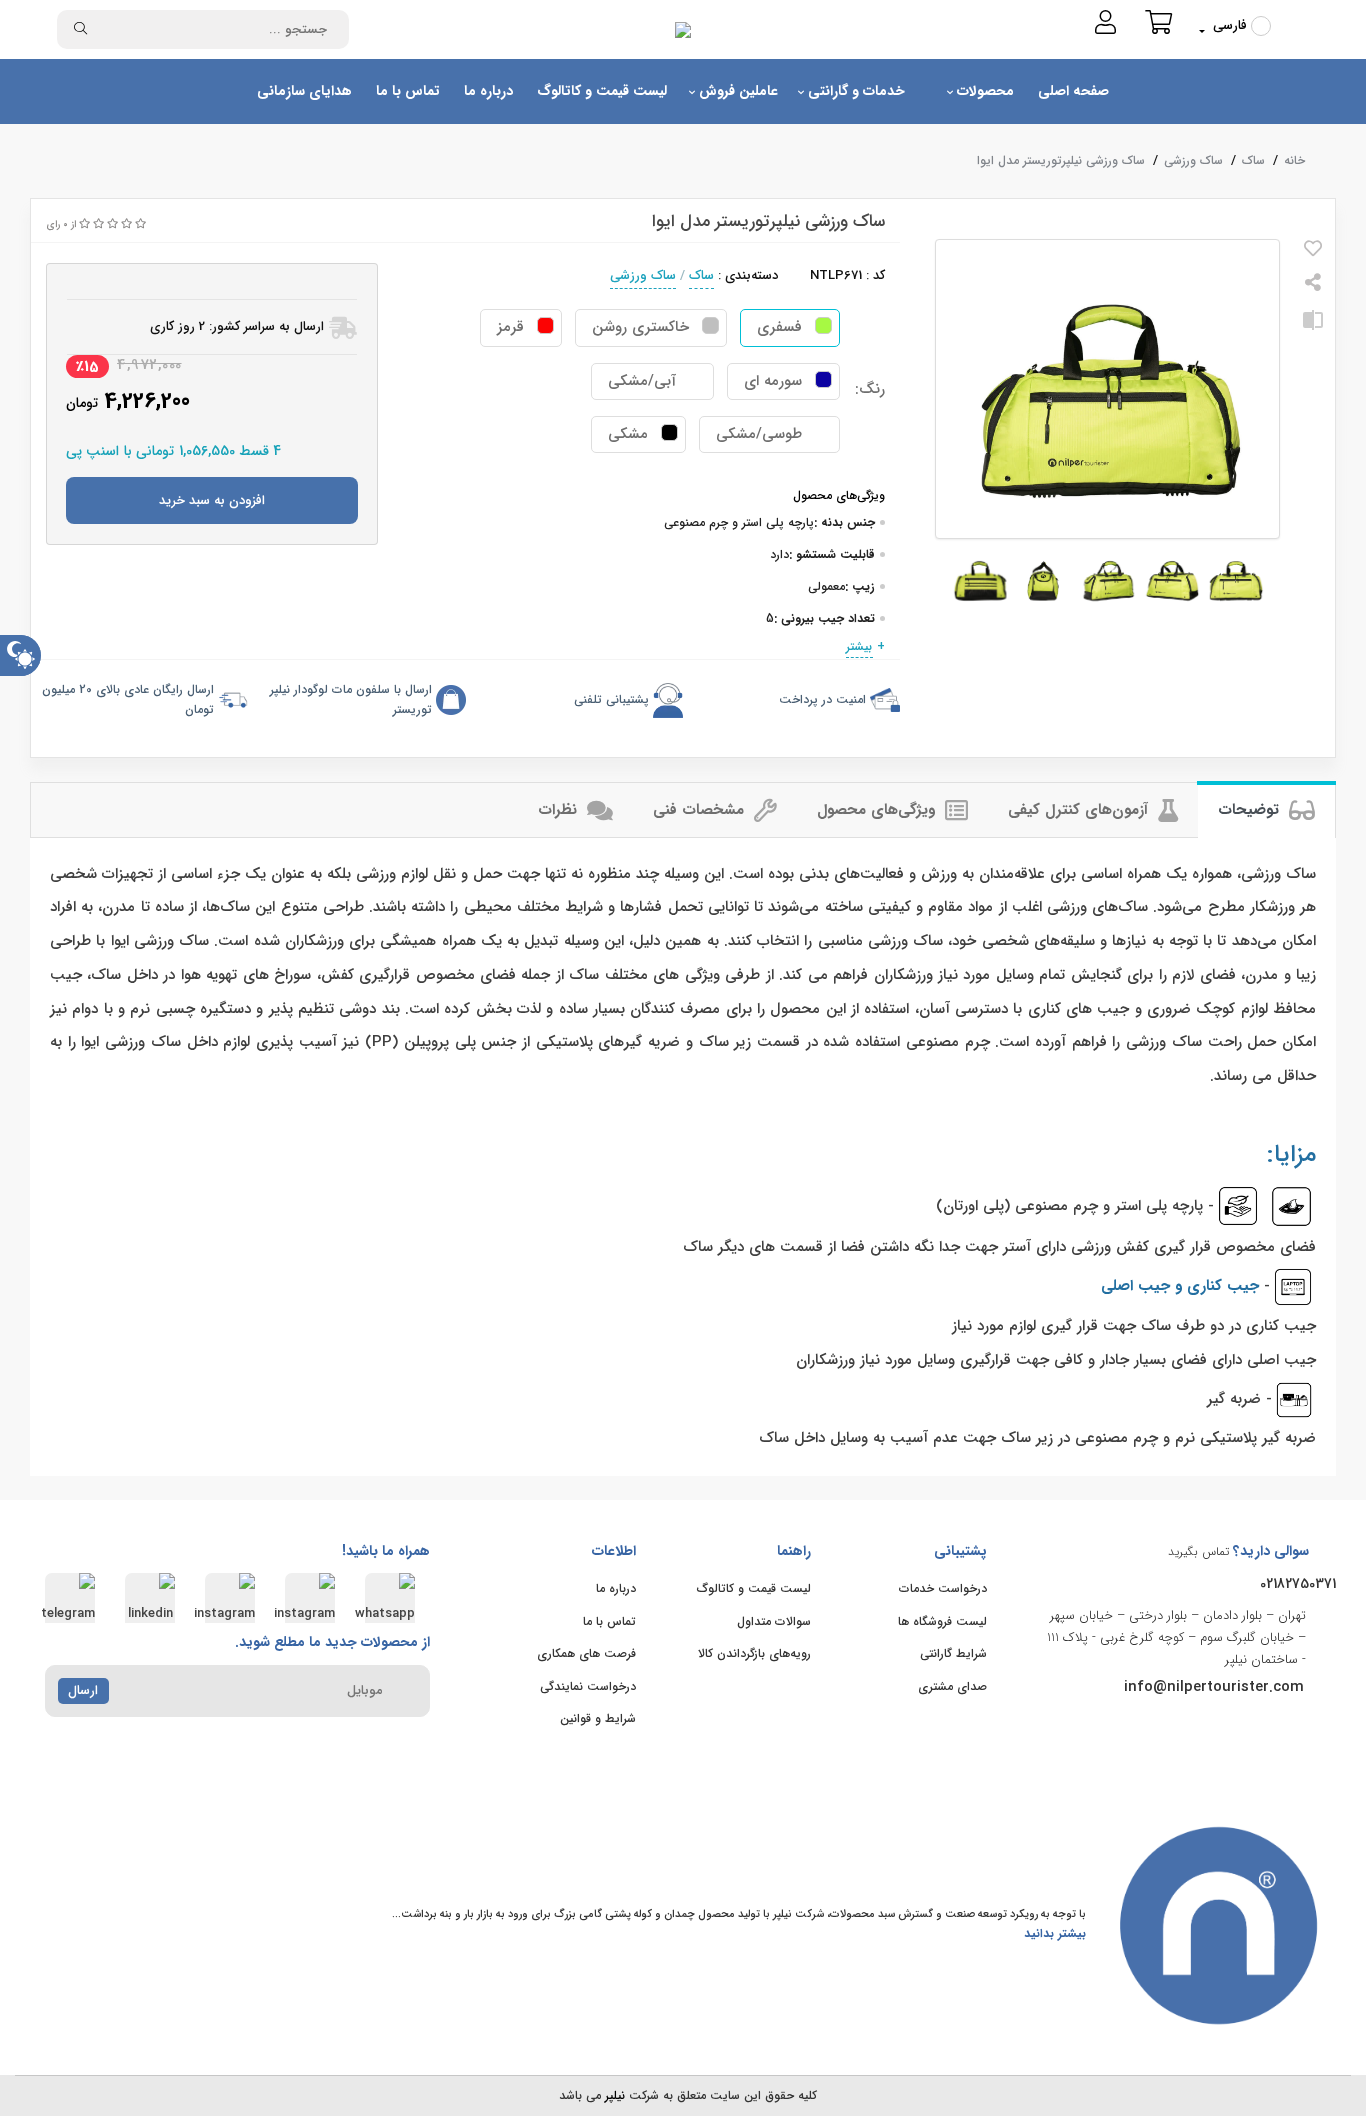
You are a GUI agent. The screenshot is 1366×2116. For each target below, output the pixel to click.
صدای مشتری (952, 1686)
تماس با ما (408, 91)
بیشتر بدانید (1055, 1933)
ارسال (83, 1690)
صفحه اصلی (1073, 91)
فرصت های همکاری (586, 1653)
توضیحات (1251, 810)
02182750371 (1298, 1584)
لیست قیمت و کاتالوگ (602, 91)
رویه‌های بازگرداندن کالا (754, 1653)
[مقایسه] (1313, 328)
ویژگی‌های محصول (878, 810)
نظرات (560, 810)
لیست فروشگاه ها (942, 1621)
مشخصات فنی (701, 810)
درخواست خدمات (943, 1588)
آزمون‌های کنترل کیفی (1080, 810)
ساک (1253, 160)
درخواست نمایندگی (588, 1686)
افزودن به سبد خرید (212, 500)
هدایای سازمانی (304, 91)
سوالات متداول (774, 1621)
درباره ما (488, 91)
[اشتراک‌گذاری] (1313, 285)
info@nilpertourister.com (1214, 1687)
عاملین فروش (736, 91)
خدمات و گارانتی (854, 91)
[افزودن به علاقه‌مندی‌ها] (1313, 251)
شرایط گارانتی (953, 1653)
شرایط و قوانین (598, 1718)
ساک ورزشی (1193, 160)
